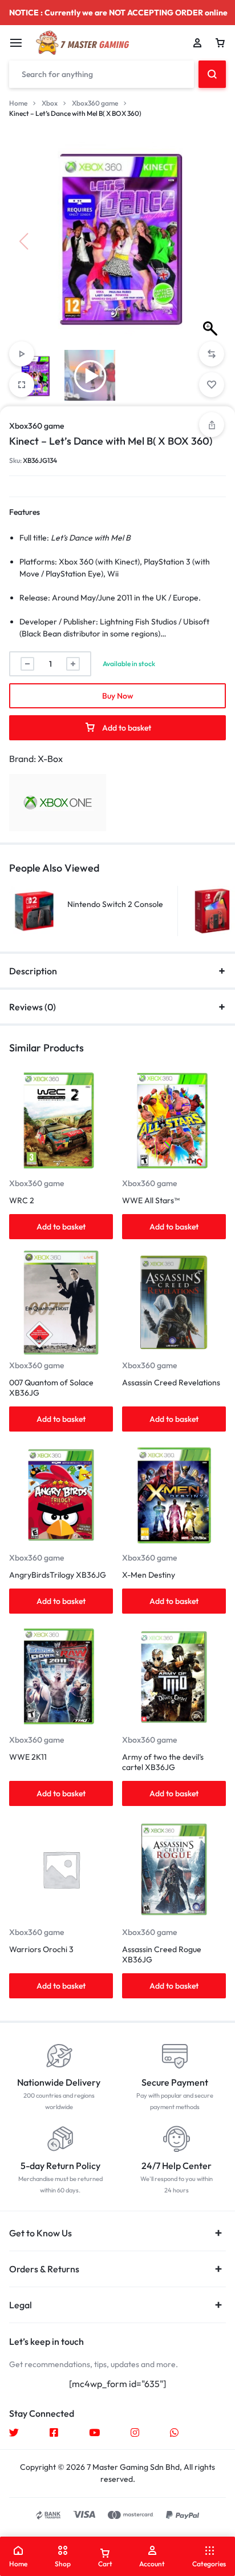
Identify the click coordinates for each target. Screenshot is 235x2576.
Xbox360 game (95, 103)
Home (18, 103)
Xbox (50, 103)
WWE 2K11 (28, 1757)
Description (33, 971)
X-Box (50, 759)
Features (25, 512)
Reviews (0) (33, 1007)
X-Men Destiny (149, 1575)
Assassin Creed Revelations (171, 1382)
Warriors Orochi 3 (41, 1949)
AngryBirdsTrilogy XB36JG (58, 1575)
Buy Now (118, 696)
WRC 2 (22, 1200)
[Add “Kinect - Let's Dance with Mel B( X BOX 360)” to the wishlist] (212, 385)
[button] (212, 241)
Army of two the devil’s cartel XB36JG (163, 1762)
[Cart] (220, 43)
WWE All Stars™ (151, 1200)
